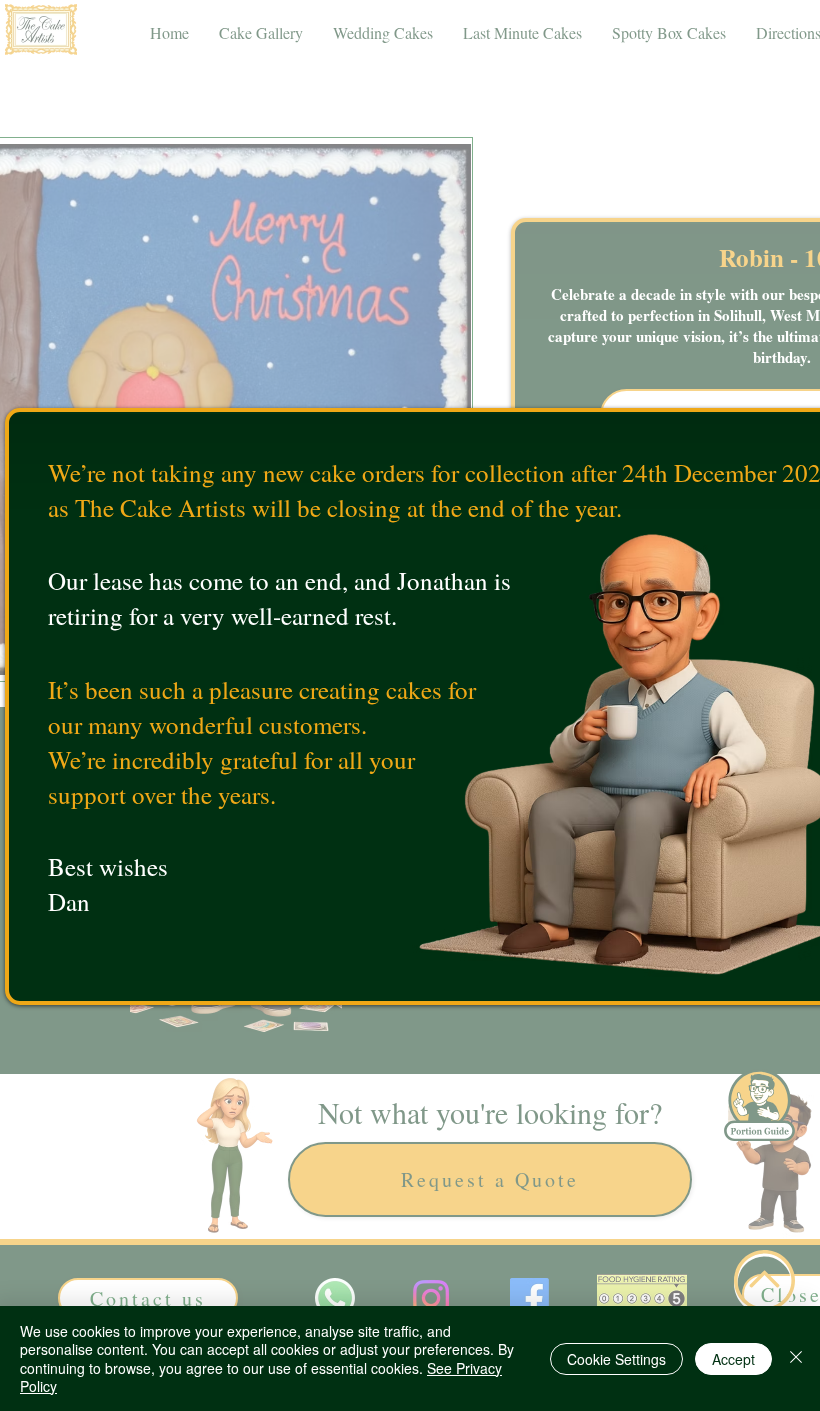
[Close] (796, 1358)
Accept (733, 1359)
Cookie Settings (616, 1359)
